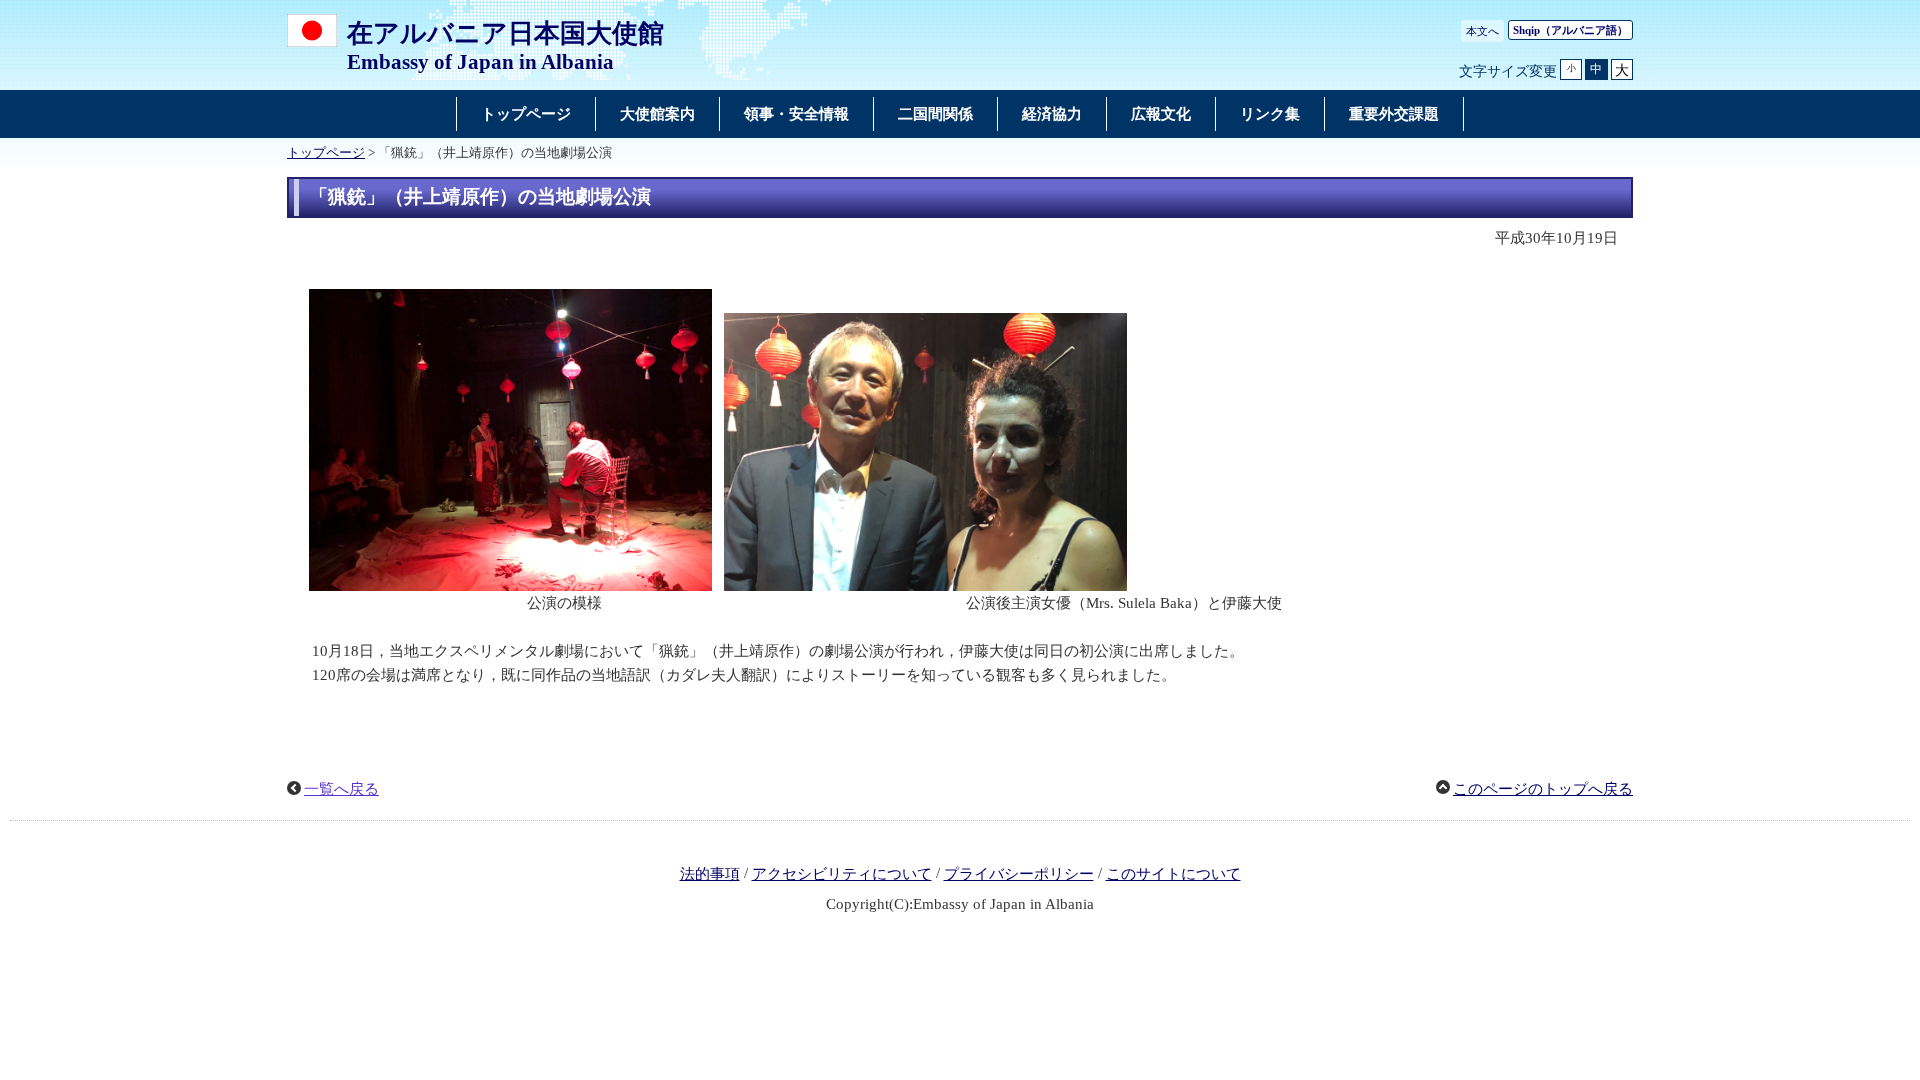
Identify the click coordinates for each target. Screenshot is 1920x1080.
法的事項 (710, 874)
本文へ (1482, 31)
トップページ (326, 153)
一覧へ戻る (341, 789)
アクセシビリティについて (842, 874)
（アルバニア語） (1570, 30)
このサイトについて (1173, 874)
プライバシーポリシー (1019, 874)
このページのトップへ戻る (1543, 789)
